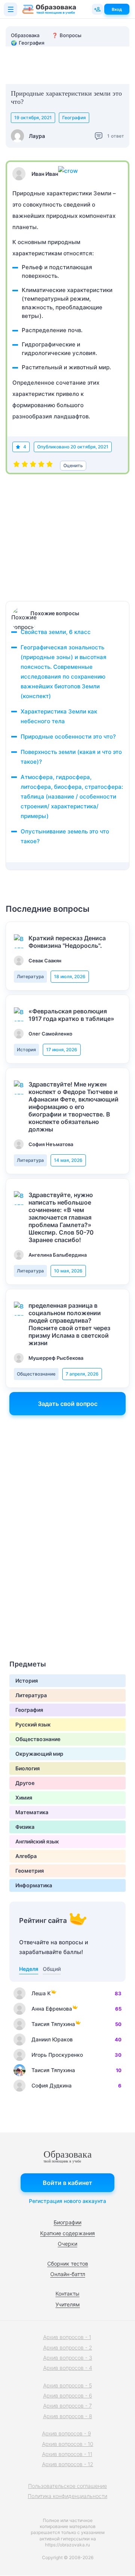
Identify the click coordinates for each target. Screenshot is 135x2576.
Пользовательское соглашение (67, 2486)
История (26, 1050)
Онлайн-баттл (68, 2274)
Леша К (41, 1993)
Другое (25, 1783)
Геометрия (30, 1871)
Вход (117, 9)
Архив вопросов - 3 (68, 2358)
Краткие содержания (67, 2233)
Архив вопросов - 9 (67, 2433)
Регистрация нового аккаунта (67, 2201)
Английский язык (37, 1841)
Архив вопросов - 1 (67, 2337)
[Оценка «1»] (16, 466)
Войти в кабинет (67, 2183)
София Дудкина (52, 2085)
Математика (32, 1812)
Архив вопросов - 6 (68, 2395)
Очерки (67, 2244)
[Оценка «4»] (41, 466)
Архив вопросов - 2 (68, 2347)
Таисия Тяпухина (53, 2024)
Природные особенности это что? (68, 737)
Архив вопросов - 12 (68, 2464)
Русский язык (33, 1724)
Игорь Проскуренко (57, 2055)
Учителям (68, 2304)
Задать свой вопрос (68, 1404)
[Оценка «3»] (33, 466)
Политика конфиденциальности (67, 2496)
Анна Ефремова (52, 2009)
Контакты (67, 2294)
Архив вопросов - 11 (67, 2454)
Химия (24, 1798)
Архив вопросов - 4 (68, 2368)
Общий (52, 1969)
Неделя (29, 1969)
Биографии (67, 2222)
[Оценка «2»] (25, 466)
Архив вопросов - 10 (68, 2444)
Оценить (73, 465)
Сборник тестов (68, 2264)
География (74, 118)
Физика (25, 1827)
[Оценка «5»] (49, 466)
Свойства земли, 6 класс (56, 632)
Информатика (34, 1885)
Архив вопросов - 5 (67, 2385)
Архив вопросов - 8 (68, 2416)
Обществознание (36, 1374)
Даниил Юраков (52, 2039)
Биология (28, 1768)
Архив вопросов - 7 (67, 2406)
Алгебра (26, 1856)
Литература (30, 976)
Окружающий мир (39, 1754)
